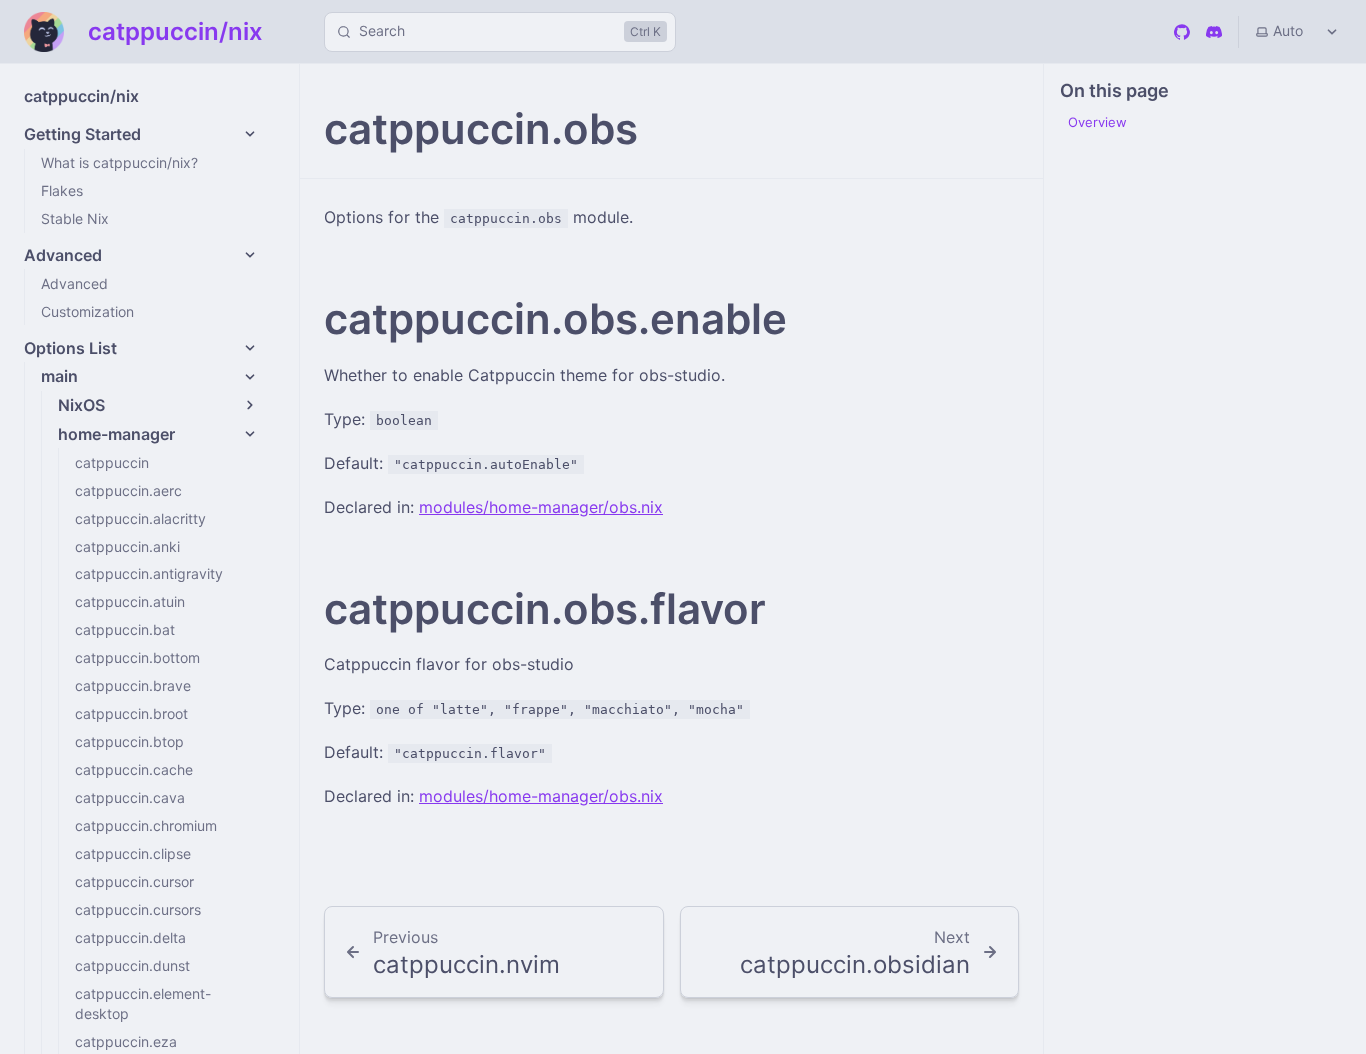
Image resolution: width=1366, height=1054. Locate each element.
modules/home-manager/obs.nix (541, 507)
